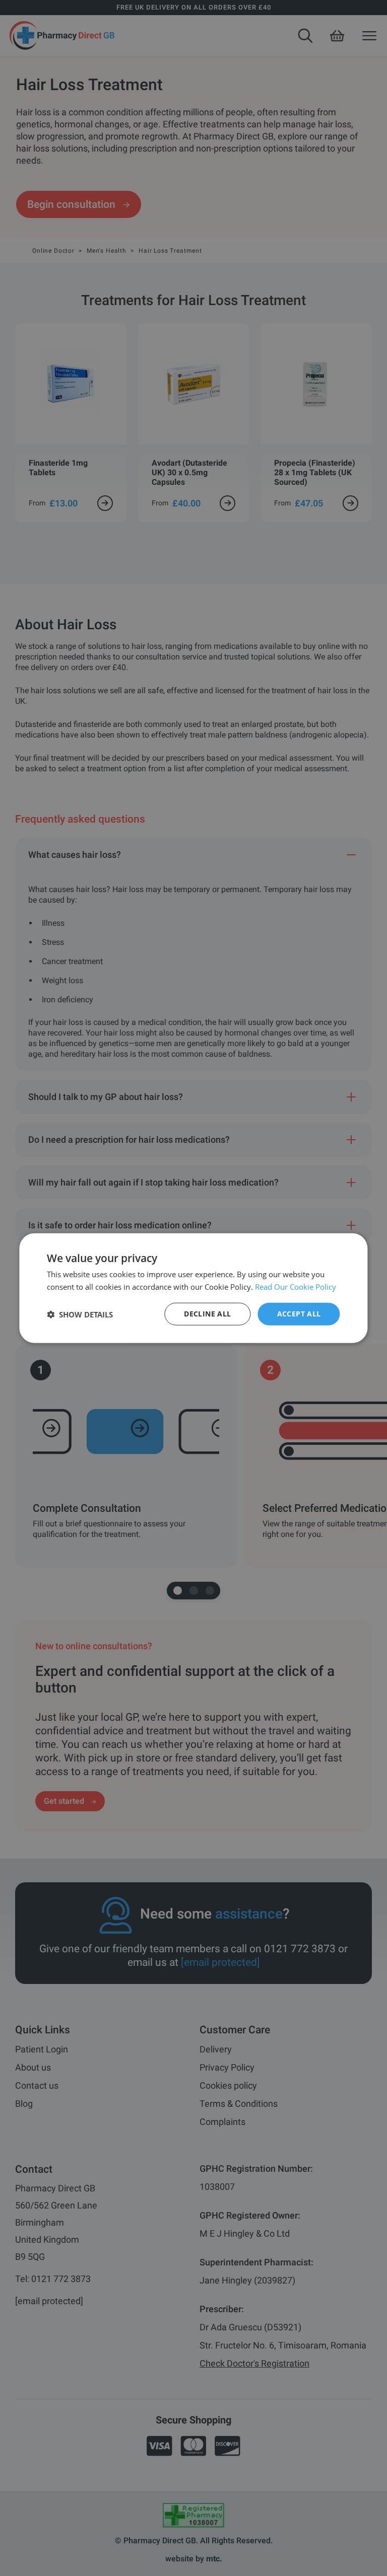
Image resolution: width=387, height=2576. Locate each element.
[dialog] (193, 1288)
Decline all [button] (207, 1314)
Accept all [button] (299, 1314)
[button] (80, 1314)
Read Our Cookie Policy (296, 1286)
